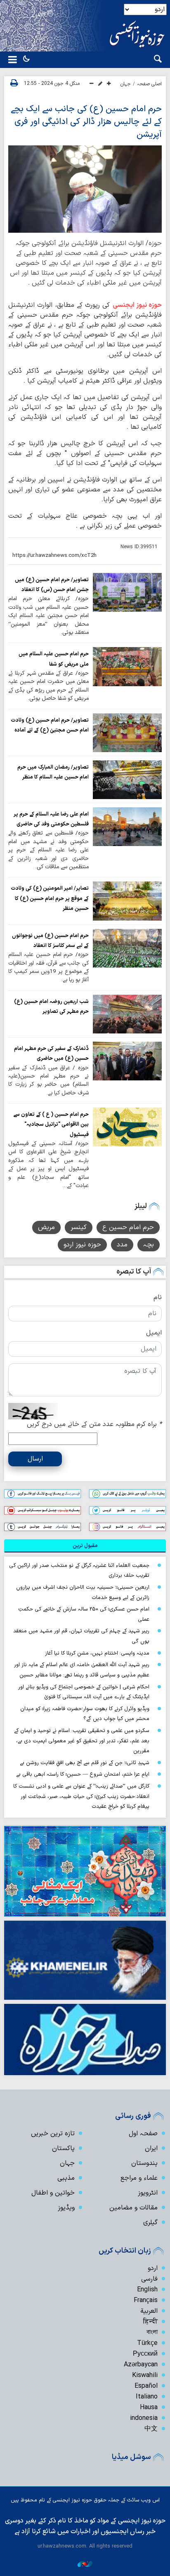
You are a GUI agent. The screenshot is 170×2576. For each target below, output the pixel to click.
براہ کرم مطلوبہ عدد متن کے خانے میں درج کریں (94, 1424)
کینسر (79, 1227)
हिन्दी (150, 2322)
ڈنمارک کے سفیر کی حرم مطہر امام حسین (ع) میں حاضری (51, 1053)
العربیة (149, 2311)
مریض (46, 1227)
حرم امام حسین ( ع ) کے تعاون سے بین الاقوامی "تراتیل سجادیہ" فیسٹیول (51, 1124)
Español (146, 2386)
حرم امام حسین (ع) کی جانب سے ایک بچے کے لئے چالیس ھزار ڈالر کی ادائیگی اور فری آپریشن (86, 122)
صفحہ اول (143, 2134)
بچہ (149, 1245)
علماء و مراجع (139, 2178)
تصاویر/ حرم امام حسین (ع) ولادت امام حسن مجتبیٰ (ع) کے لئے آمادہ (50, 725)
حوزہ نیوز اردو (82, 1245)
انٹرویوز (148, 2193)
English (147, 2290)
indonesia (144, 2418)
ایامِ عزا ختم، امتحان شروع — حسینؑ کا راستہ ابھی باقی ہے (83, 1774)
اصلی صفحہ (149, 84)
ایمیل (154, 1333)
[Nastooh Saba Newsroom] (85, 2564)
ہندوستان (144, 2163)
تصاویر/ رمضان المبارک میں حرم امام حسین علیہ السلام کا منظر (53, 772)
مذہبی (66, 2178)
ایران (151, 2148)
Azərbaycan (141, 2365)
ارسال (35, 1459)
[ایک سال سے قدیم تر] (127, 592)
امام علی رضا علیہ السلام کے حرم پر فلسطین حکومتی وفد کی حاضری (51, 819)
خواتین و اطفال (53, 2193)
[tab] (85, 1546)
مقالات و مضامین (133, 2208)
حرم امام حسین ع (128, 1227)
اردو (153, 2268)
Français (146, 2300)
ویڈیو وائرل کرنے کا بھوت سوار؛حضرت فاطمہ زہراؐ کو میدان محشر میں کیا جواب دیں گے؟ (85, 1714)
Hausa (149, 2408)
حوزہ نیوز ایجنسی (137, 305)
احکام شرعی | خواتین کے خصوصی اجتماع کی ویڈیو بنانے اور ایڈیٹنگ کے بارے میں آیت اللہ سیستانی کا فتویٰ (84, 1692)
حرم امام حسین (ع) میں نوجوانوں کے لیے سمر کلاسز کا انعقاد (50, 941)
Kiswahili (145, 2375)
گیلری (150, 2223)
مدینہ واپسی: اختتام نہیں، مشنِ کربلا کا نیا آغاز (97, 1653)
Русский (145, 2354)
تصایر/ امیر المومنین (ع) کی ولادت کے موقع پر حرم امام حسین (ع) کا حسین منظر (50, 898)
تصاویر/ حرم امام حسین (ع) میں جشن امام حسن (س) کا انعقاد (52, 585)
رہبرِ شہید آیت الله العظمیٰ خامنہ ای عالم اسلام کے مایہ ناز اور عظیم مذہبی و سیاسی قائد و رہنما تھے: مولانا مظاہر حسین (82, 1670)
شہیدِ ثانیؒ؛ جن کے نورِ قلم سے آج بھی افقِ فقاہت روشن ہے (85, 1763)
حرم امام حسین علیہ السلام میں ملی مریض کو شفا (54, 659)
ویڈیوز (66, 2208)
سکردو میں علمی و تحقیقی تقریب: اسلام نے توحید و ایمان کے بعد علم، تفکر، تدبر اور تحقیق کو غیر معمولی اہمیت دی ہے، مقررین (82, 1741)
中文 (151, 2429)
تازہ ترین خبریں (53, 2134)
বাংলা (152, 2333)
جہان (126, 84)
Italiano (147, 2397)
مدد (122, 1245)
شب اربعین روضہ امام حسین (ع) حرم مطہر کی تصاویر (51, 1006)
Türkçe (147, 2343)
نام (158, 1297)
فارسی (149, 2279)
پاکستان (63, 2148)
